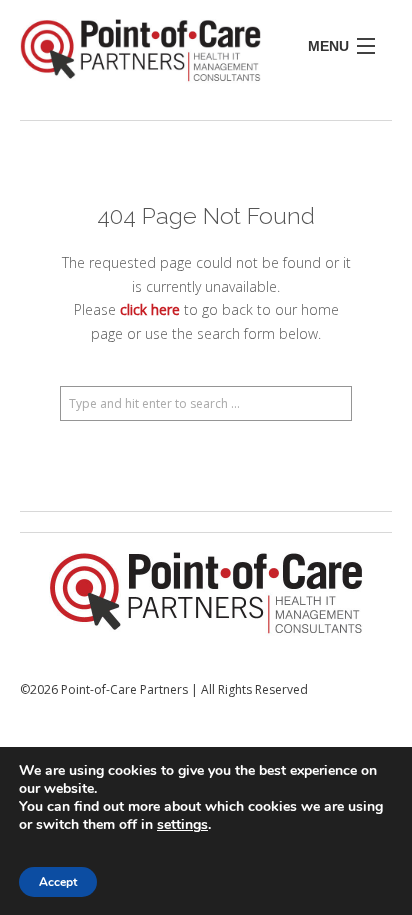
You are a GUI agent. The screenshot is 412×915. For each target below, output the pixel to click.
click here (150, 309)
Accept (58, 882)
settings (182, 825)
